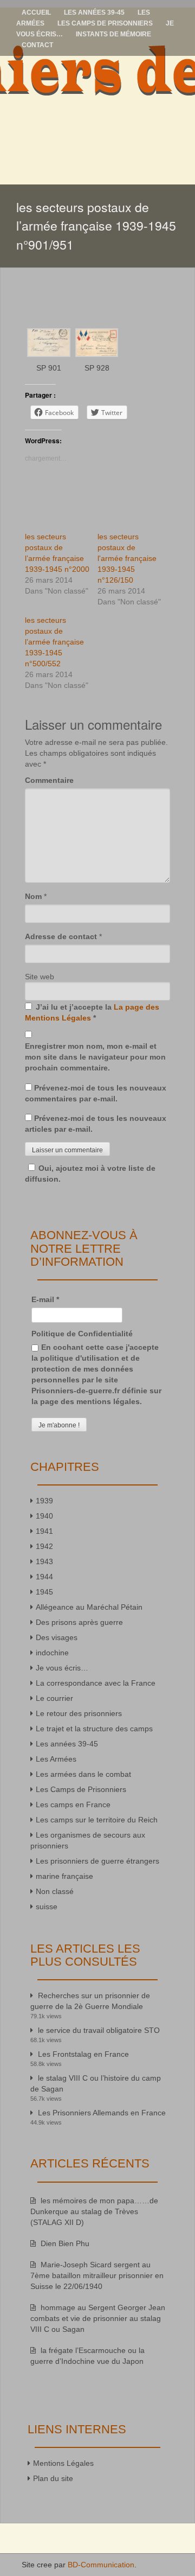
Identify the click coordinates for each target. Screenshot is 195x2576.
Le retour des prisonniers (79, 1713)
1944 (44, 1577)
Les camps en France (73, 1805)
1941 (44, 1531)
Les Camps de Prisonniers (105, 23)
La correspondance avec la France (96, 1683)
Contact (37, 45)
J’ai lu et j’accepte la (92, 1012)
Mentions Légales (63, 2463)
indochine (52, 1653)
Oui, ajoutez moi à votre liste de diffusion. (90, 1174)
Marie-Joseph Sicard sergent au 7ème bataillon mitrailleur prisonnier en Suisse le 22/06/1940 (97, 2275)
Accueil (36, 12)
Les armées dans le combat (83, 1774)
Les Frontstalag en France (83, 2054)
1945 (44, 1592)
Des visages (57, 1637)
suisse (47, 1907)
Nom (33, 896)
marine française (64, 1876)
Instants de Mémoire (113, 34)
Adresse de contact (61, 936)
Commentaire (49, 780)
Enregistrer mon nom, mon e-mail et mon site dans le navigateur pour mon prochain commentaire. (95, 1057)
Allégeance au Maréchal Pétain (89, 1607)
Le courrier (54, 1698)
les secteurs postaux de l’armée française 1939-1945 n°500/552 (54, 642)
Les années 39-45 (94, 12)
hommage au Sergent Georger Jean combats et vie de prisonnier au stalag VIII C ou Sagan (98, 2318)
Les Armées (56, 1759)
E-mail (45, 1299)
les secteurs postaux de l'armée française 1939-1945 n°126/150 (127, 558)
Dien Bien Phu (65, 2243)
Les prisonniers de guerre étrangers (97, 1861)
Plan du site (53, 2478)
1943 (44, 1561)
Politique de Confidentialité (82, 1334)
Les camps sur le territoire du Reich (97, 1820)
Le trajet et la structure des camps (94, 1729)
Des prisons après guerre (79, 1622)
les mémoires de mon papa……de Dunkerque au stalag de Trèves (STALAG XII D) (94, 2211)
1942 (44, 1546)
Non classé (55, 1891)
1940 (44, 1516)
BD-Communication (101, 2565)
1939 (44, 1501)
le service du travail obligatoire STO (99, 2030)
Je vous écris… (62, 1668)
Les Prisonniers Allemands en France (102, 2113)
